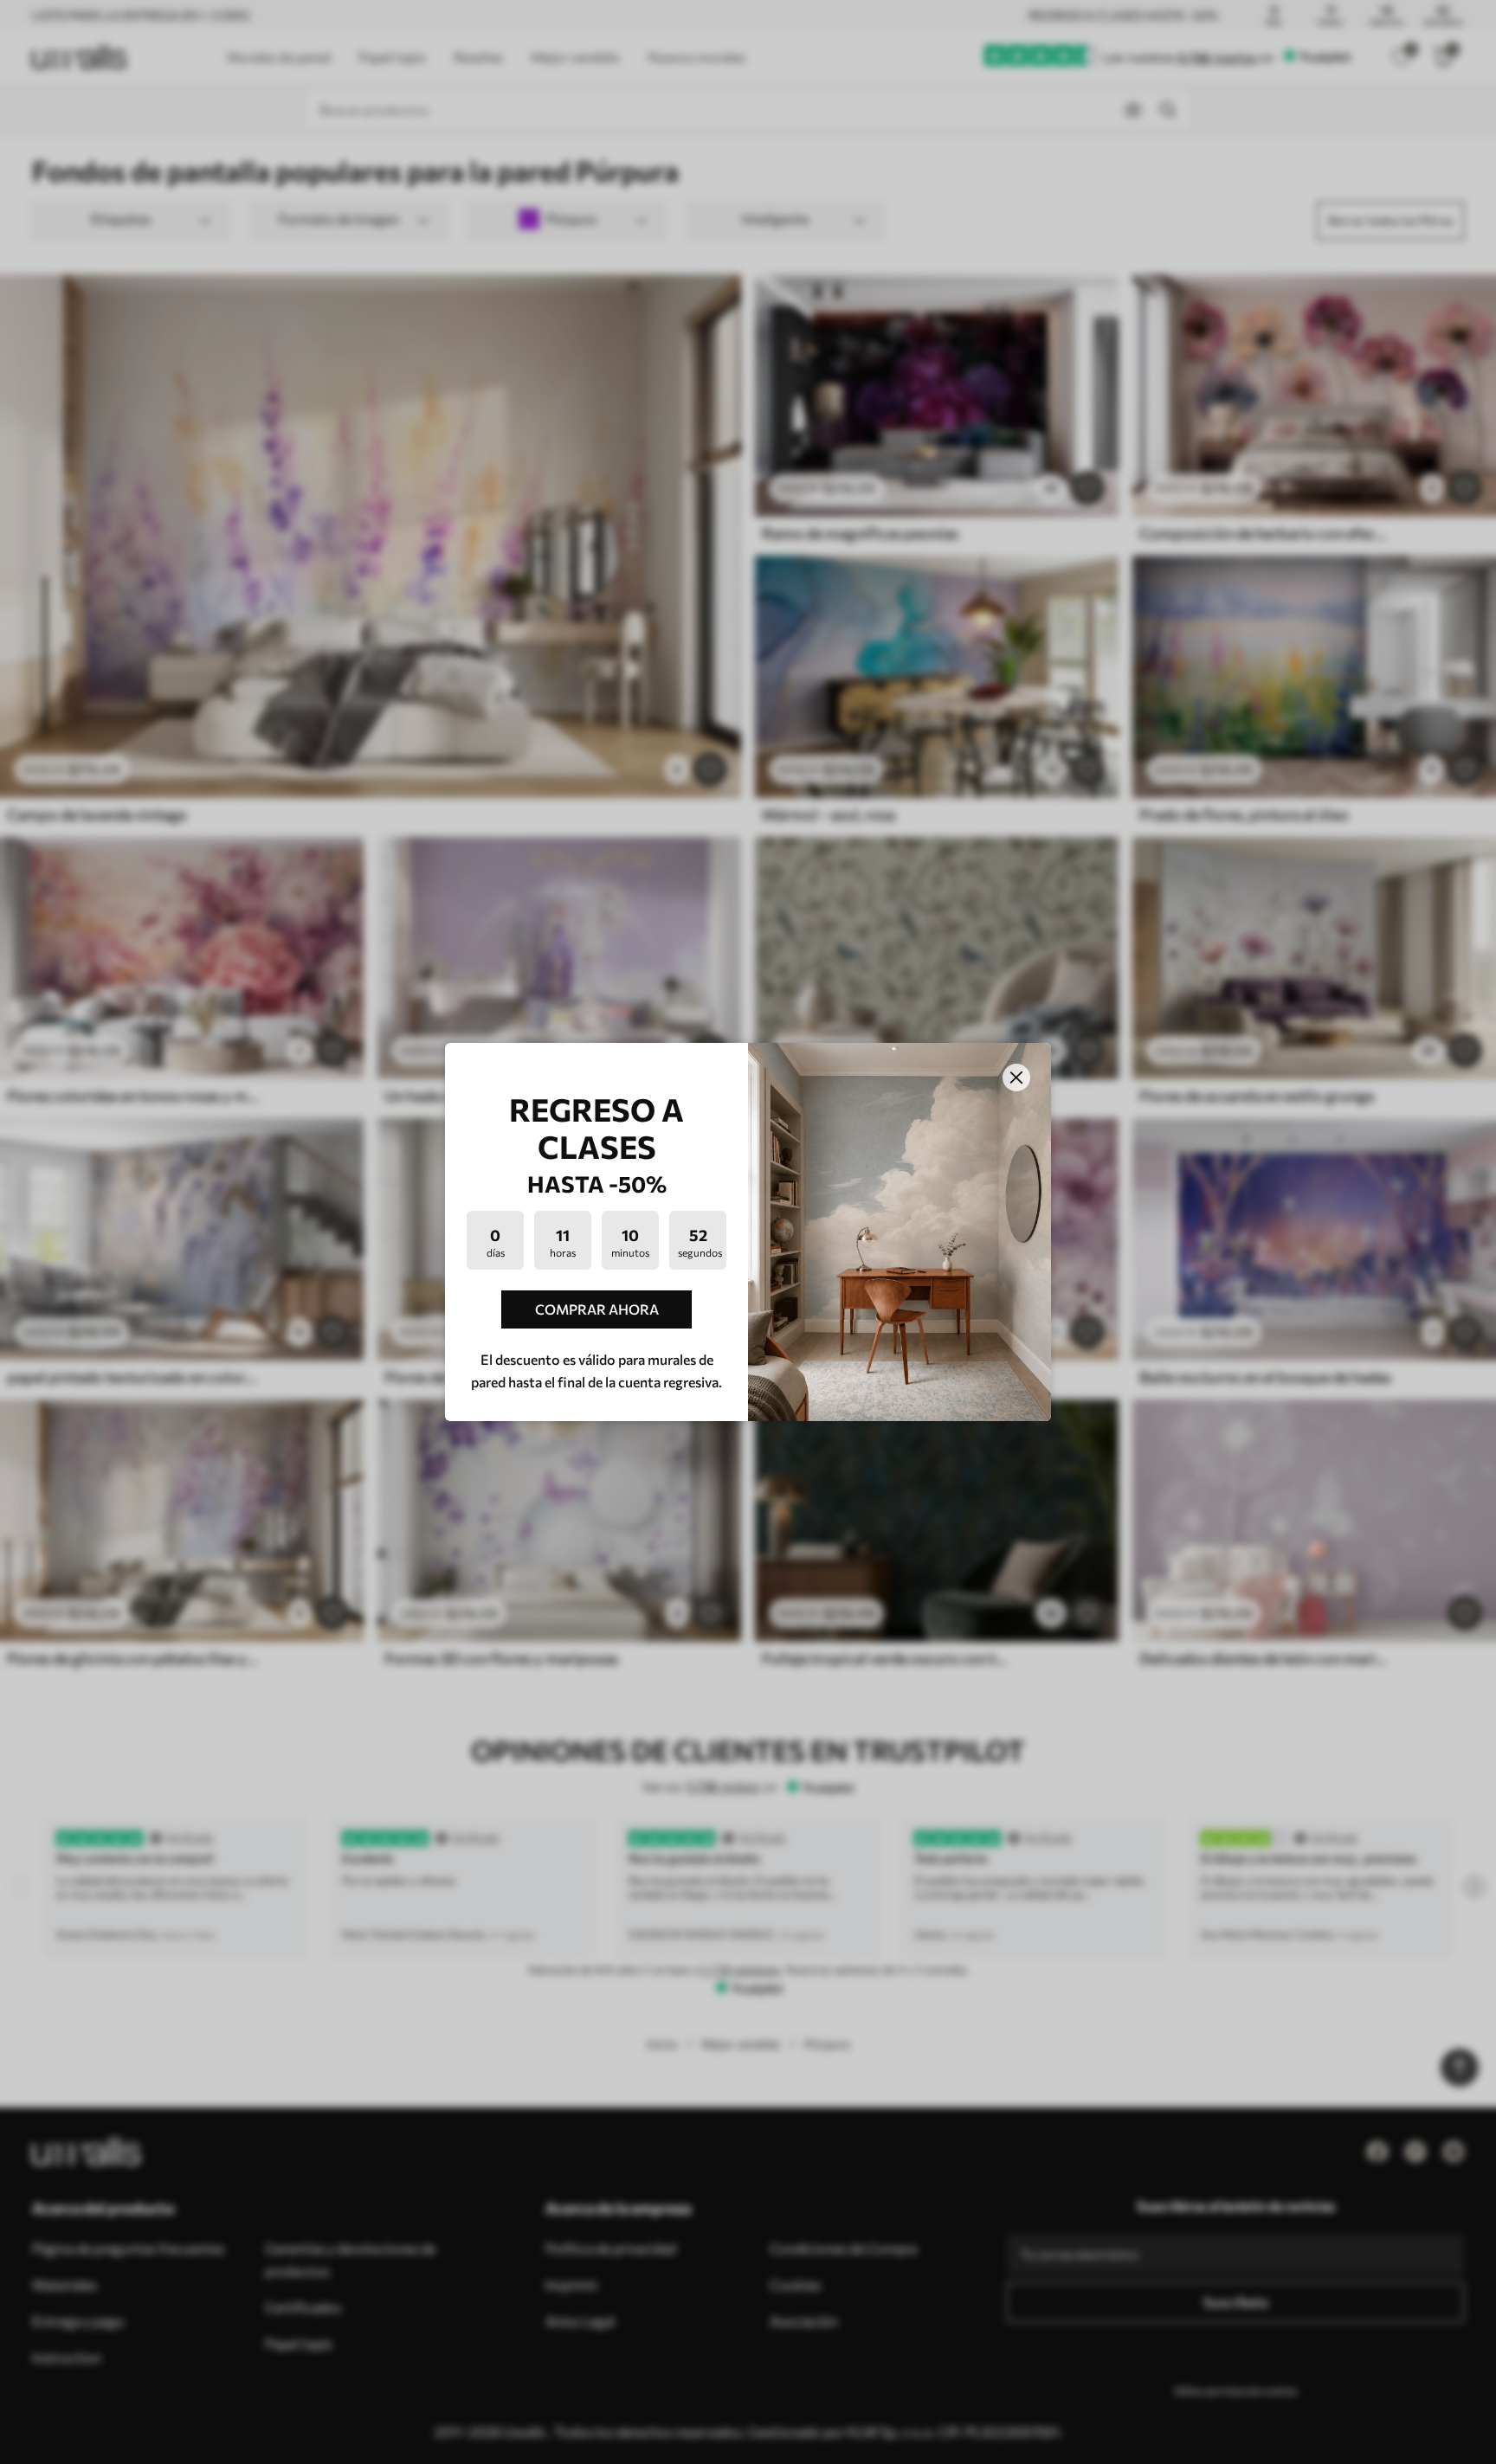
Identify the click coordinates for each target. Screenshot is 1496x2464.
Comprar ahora (597, 1309)
